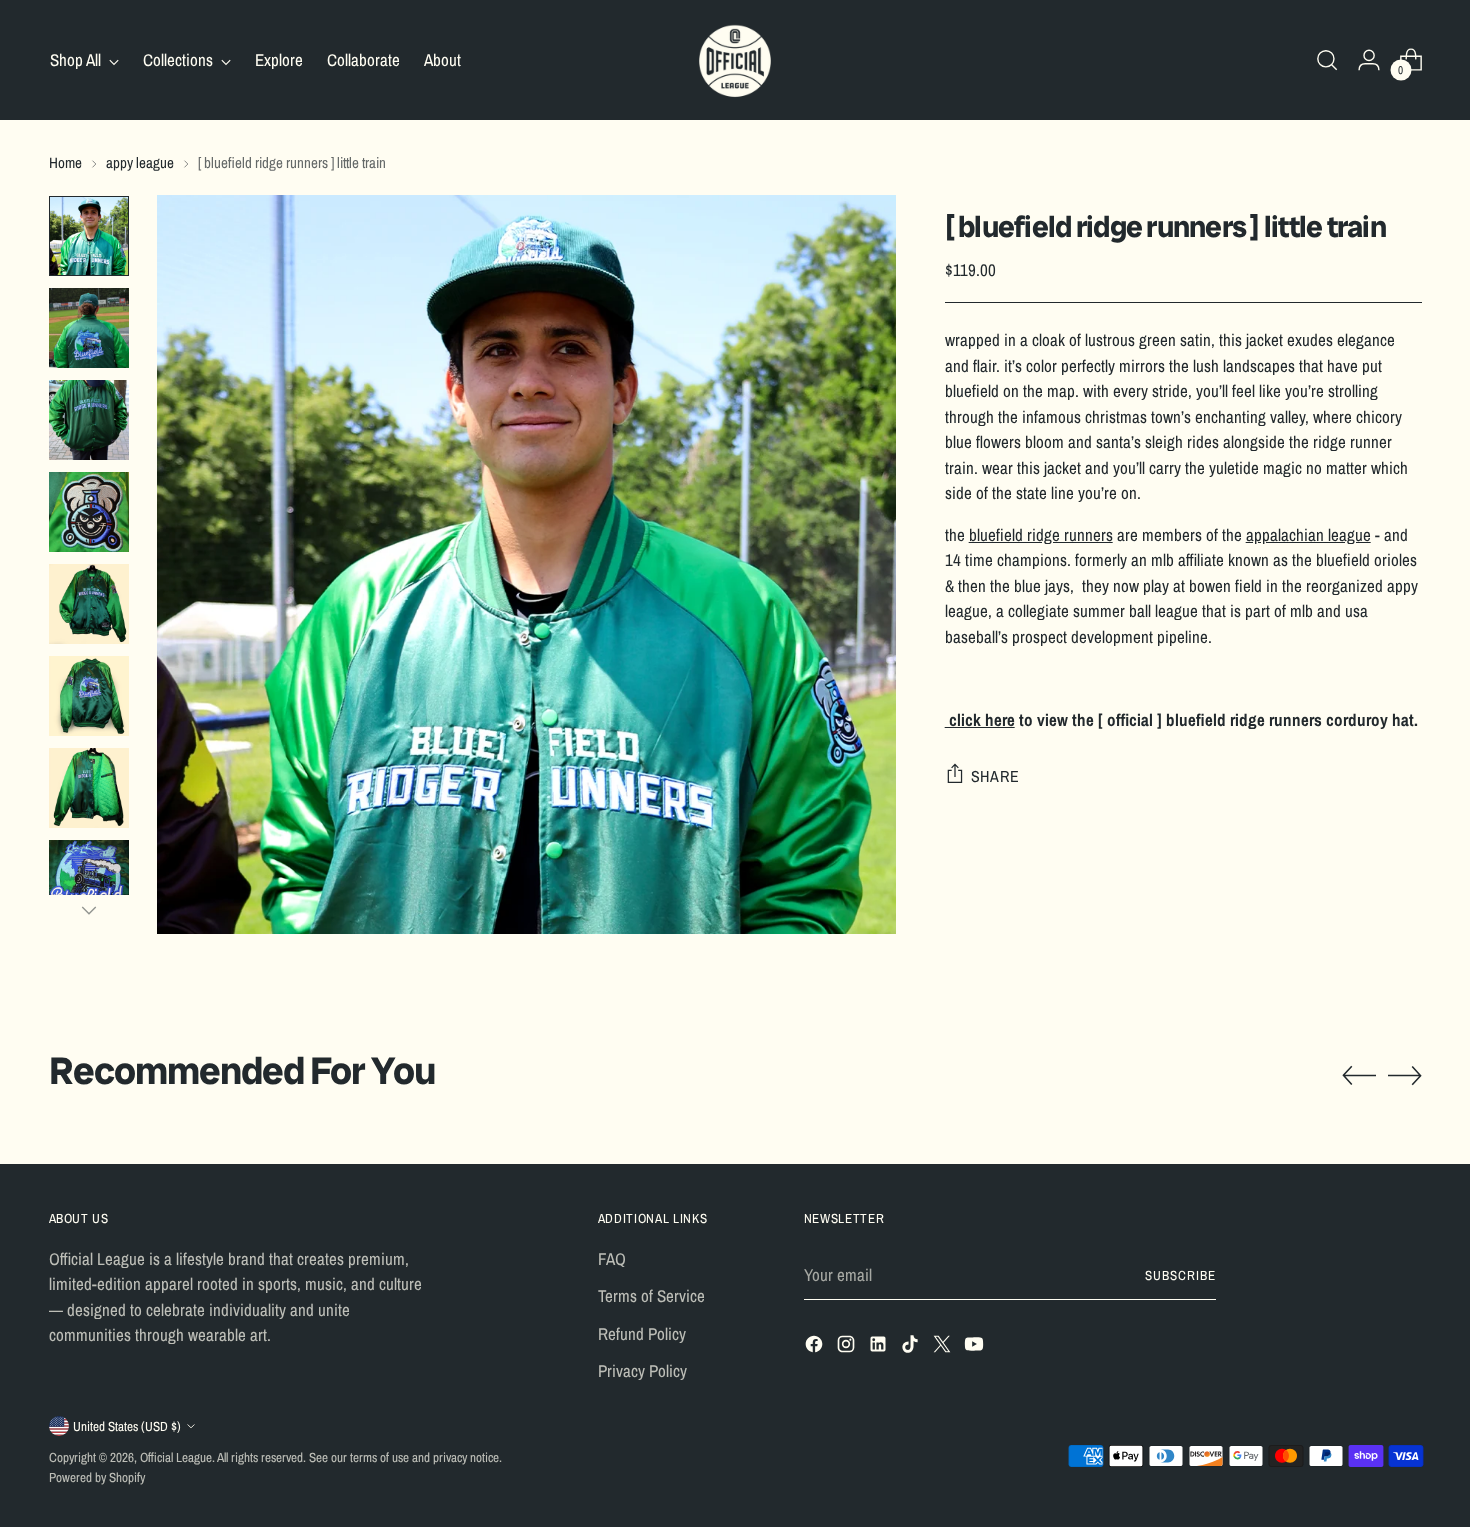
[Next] (89, 910)
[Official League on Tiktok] (912, 1347)
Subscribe (1180, 1275)
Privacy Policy (642, 1370)
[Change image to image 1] (89, 236)
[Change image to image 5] (89, 604)
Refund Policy (642, 1333)
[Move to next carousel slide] (1405, 1075)
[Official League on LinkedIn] (880, 1347)
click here (980, 718)
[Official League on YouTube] (976, 1347)
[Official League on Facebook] (816, 1347)
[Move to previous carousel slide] (1359, 1076)
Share (995, 775)
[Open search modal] (1327, 60)
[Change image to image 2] (89, 328)
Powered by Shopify (97, 1477)
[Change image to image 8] (89, 880)
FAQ (612, 1258)
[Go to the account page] (1369, 60)
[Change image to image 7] (89, 788)
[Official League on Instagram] (848, 1347)
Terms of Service (651, 1295)
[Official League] (735, 60)
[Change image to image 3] (89, 420)
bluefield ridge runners (1041, 533)
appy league (140, 162)
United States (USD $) (127, 1426)
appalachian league (1308, 533)
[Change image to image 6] (89, 696)
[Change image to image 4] (89, 512)
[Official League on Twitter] (944, 1347)
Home (65, 162)
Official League (176, 1457)
